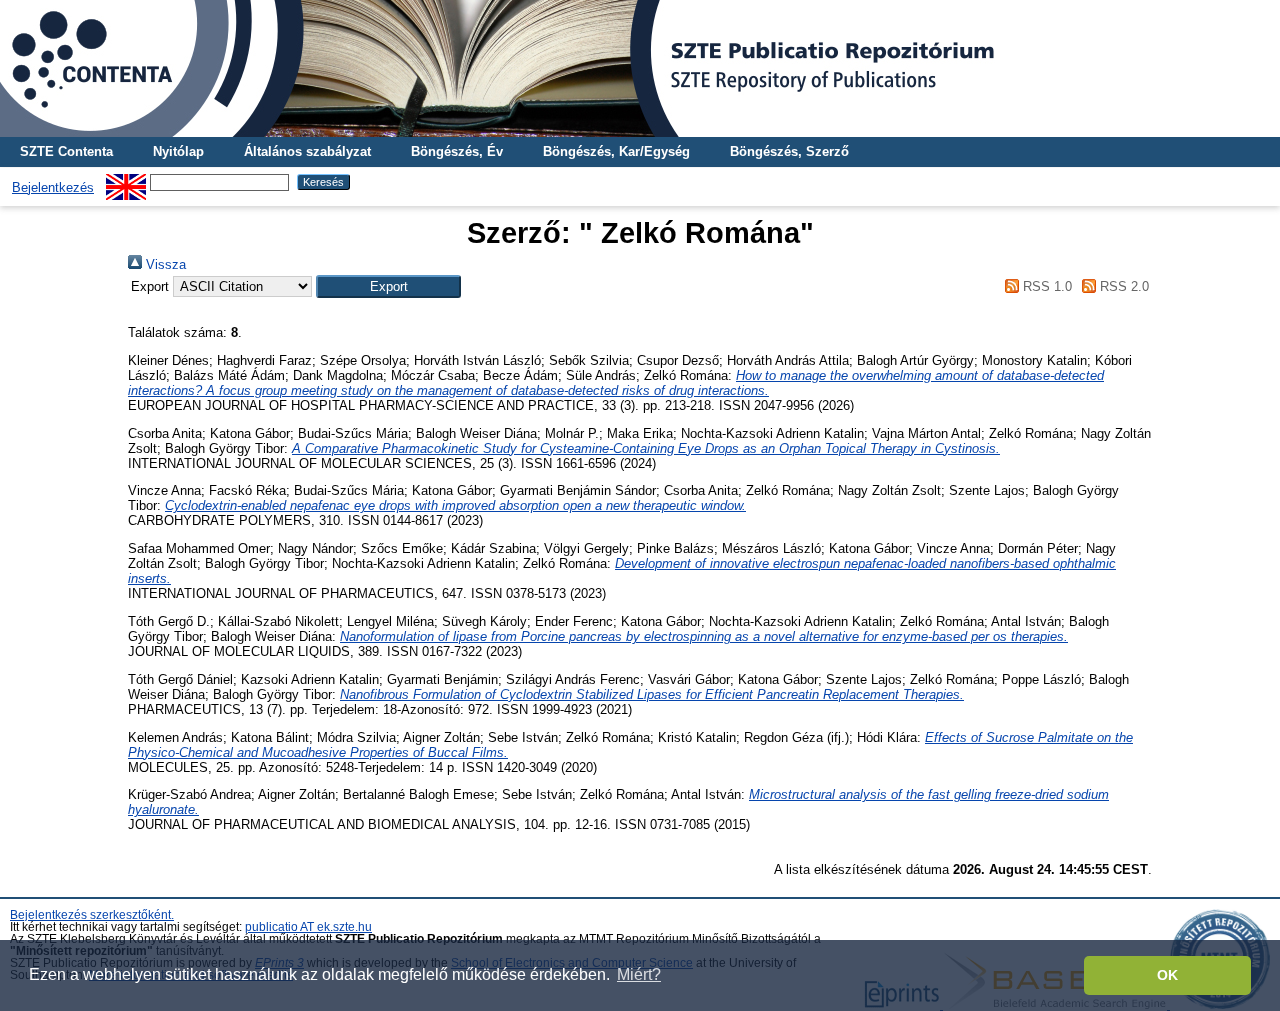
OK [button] (1167, 975)
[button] (388, 286)
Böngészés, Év (457, 151)
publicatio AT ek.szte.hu (308, 927)
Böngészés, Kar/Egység (616, 151)
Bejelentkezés (53, 187)
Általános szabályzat (307, 151)
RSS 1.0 (1045, 286)
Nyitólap (178, 151)
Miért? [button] (639, 974)
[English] (126, 181)
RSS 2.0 (1122, 286)
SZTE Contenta (66, 151)
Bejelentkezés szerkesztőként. (92, 915)
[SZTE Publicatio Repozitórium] (640, 68)
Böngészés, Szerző (789, 151)
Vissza (164, 264)
